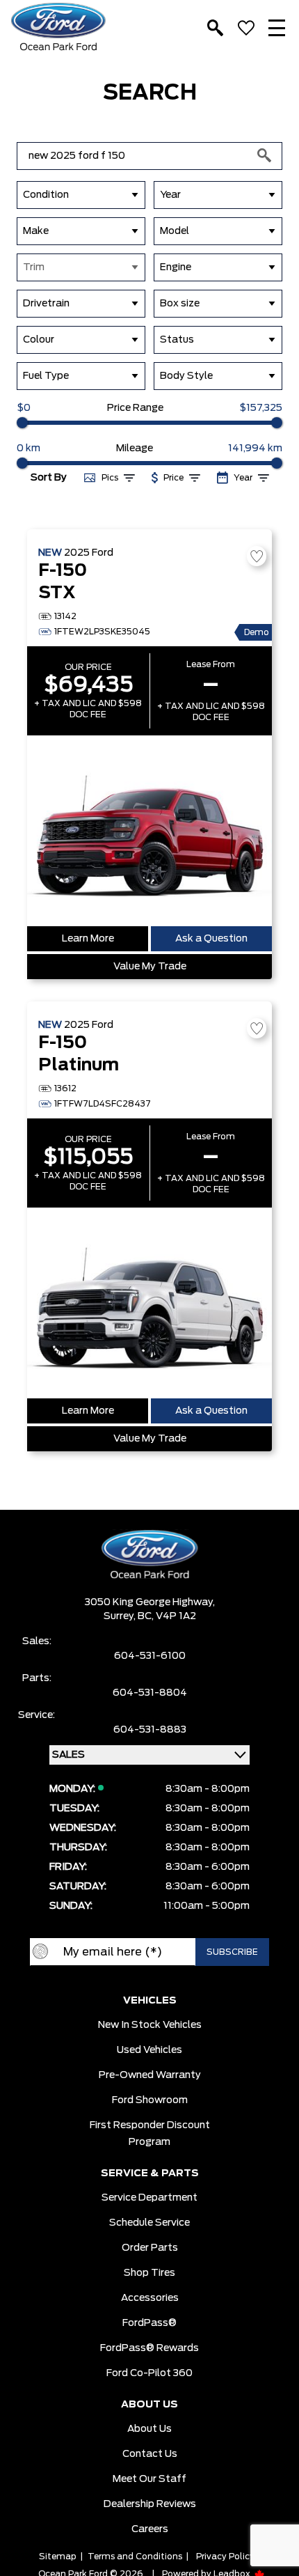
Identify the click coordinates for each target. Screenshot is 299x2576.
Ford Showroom (150, 2100)
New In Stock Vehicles (150, 2025)
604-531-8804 (150, 1693)
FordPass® (149, 2323)
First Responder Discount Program (150, 2134)
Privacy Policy (225, 2557)
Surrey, (121, 1616)
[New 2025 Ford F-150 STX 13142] (149, 831)
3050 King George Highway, (150, 1602)
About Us (149, 2429)
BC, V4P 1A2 (167, 1616)
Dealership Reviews (150, 2504)
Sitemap (58, 2557)
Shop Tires (149, 2273)
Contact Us (150, 2454)
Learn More (88, 939)
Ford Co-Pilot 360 (149, 2373)
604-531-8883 (150, 1730)
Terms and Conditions (135, 2557)
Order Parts (150, 2248)
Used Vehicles (149, 2050)
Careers (150, 2529)
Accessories (150, 2298)
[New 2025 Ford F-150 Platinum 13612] (149, 1303)
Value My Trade (150, 967)
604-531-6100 (150, 1656)
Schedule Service (149, 2223)
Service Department (149, 2198)
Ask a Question (211, 939)
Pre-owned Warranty (150, 2075)
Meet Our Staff (149, 2479)
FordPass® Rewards (149, 2348)
